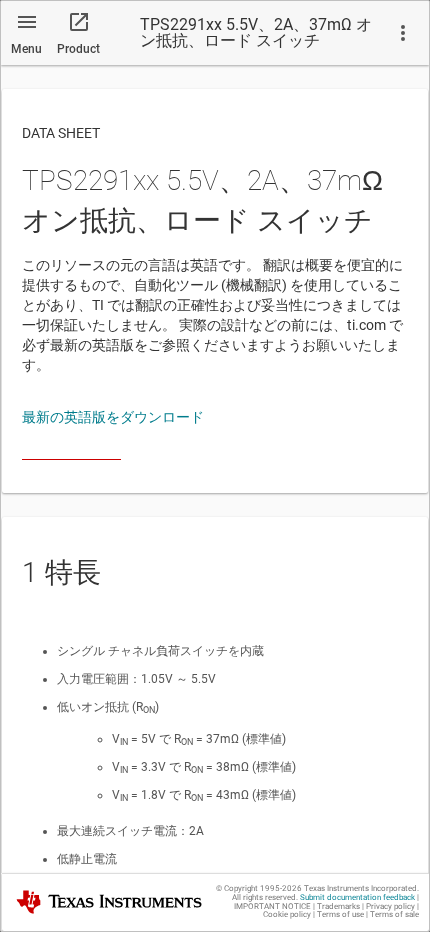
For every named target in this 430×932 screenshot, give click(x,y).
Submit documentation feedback (357, 897)
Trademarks (338, 906)
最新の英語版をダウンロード (113, 417)
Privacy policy (390, 906)
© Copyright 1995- (259, 888)
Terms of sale (394, 914)
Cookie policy (287, 914)
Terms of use (340, 914)
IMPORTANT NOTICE (272, 906)
